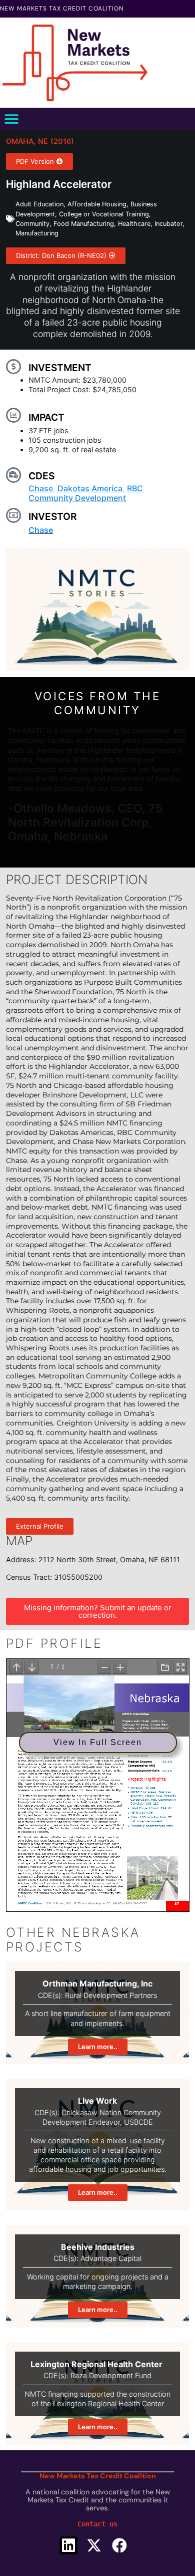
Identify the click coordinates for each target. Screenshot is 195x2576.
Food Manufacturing (84, 224)
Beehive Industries (98, 2247)
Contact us (97, 2524)
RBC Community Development (86, 493)
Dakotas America (90, 488)
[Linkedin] (68, 2545)
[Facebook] (119, 2545)
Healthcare (134, 224)
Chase (41, 488)
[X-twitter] (94, 2545)
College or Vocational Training (104, 214)
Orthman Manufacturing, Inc (97, 1983)
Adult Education (39, 204)
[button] (11, 119)
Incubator (168, 224)
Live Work (97, 2101)
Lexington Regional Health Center (97, 2364)
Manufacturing (37, 233)
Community (32, 224)
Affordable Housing (97, 204)
